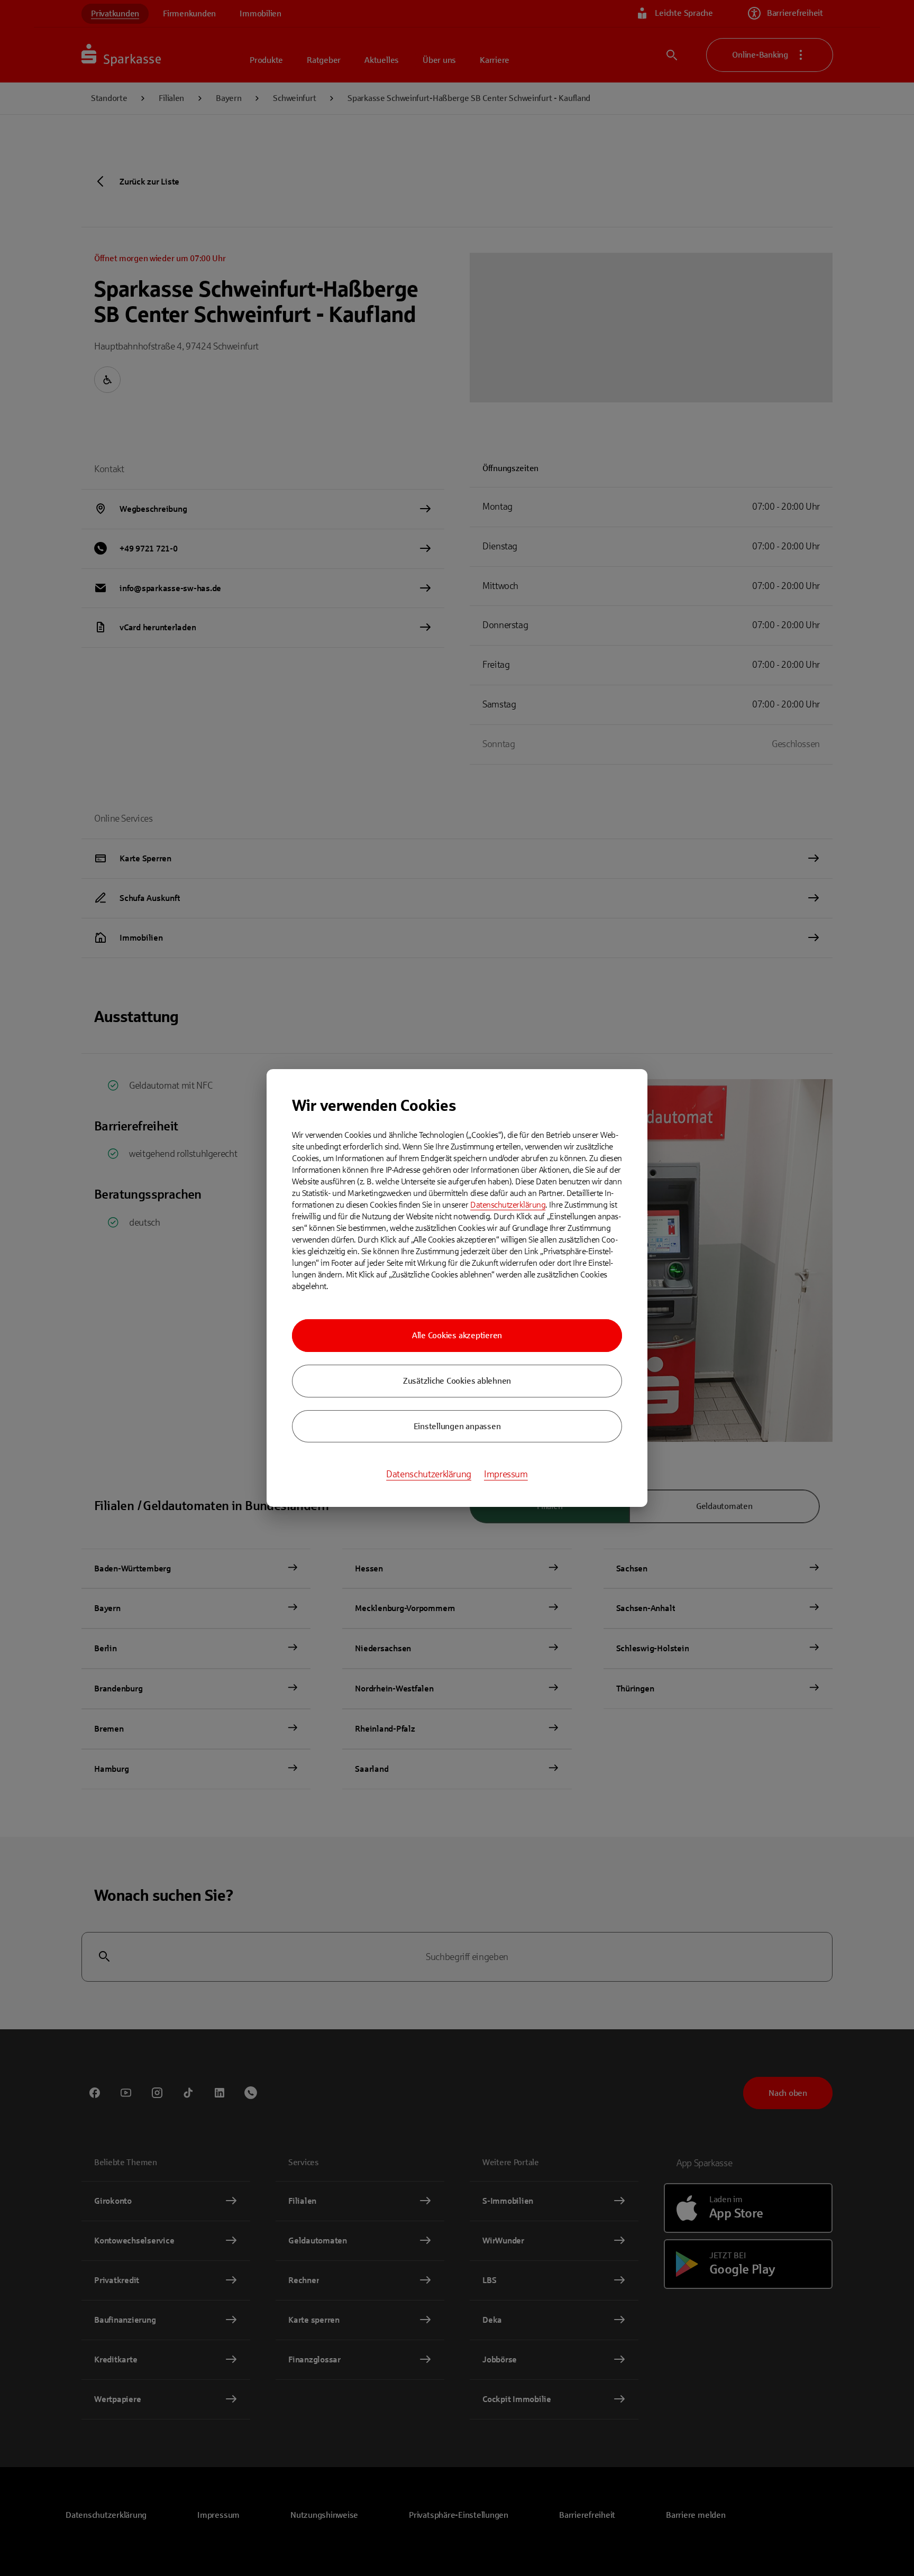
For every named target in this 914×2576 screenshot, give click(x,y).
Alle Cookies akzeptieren (457, 1335)
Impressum (506, 1474)
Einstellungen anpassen (457, 1426)
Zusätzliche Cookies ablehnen (457, 1381)
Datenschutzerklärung (508, 1205)
